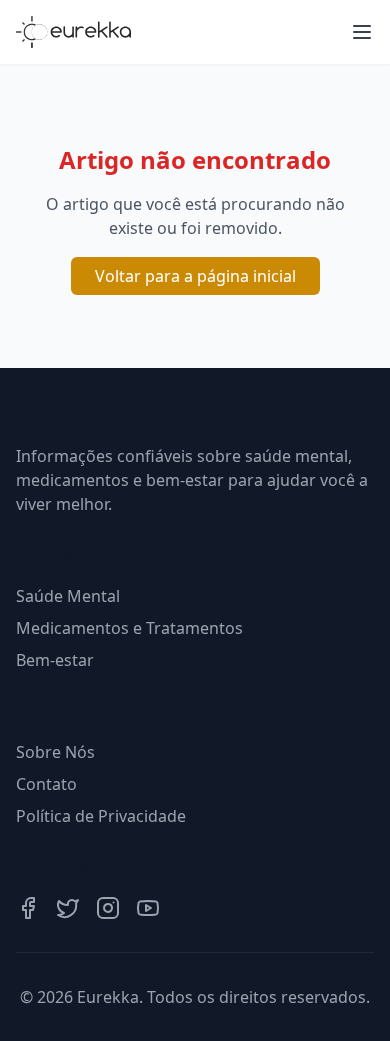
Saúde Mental (68, 596)
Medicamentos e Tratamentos (129, 628)
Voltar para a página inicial (195, 276)
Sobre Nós (55, 752)
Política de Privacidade (101, 816)
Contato (46, 784)
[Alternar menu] (362, 32)
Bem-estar (55, 660)
